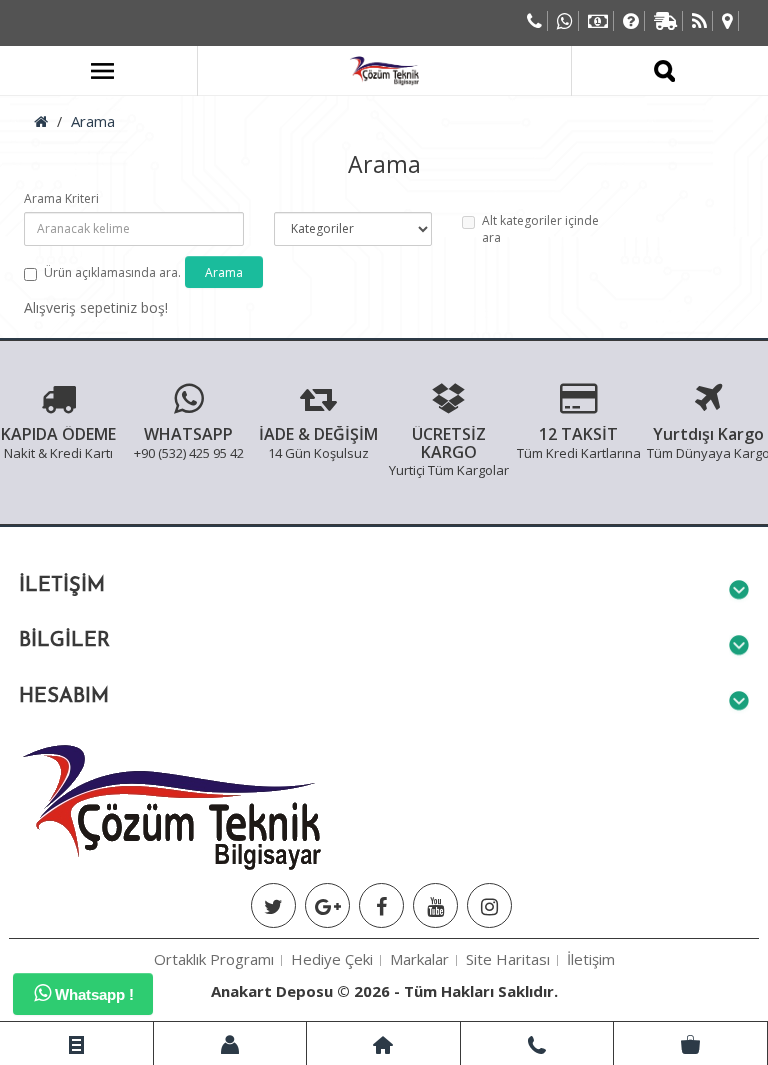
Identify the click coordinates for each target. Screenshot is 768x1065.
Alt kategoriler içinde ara (540, 229)
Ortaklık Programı (214, 959)
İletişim (591, 959)
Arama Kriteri (61, 198)
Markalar (419, 959)
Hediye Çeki (332, 959)
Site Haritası (508, 959)
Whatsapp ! (92, 994)
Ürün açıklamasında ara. (112, 272)
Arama (93, 121)
